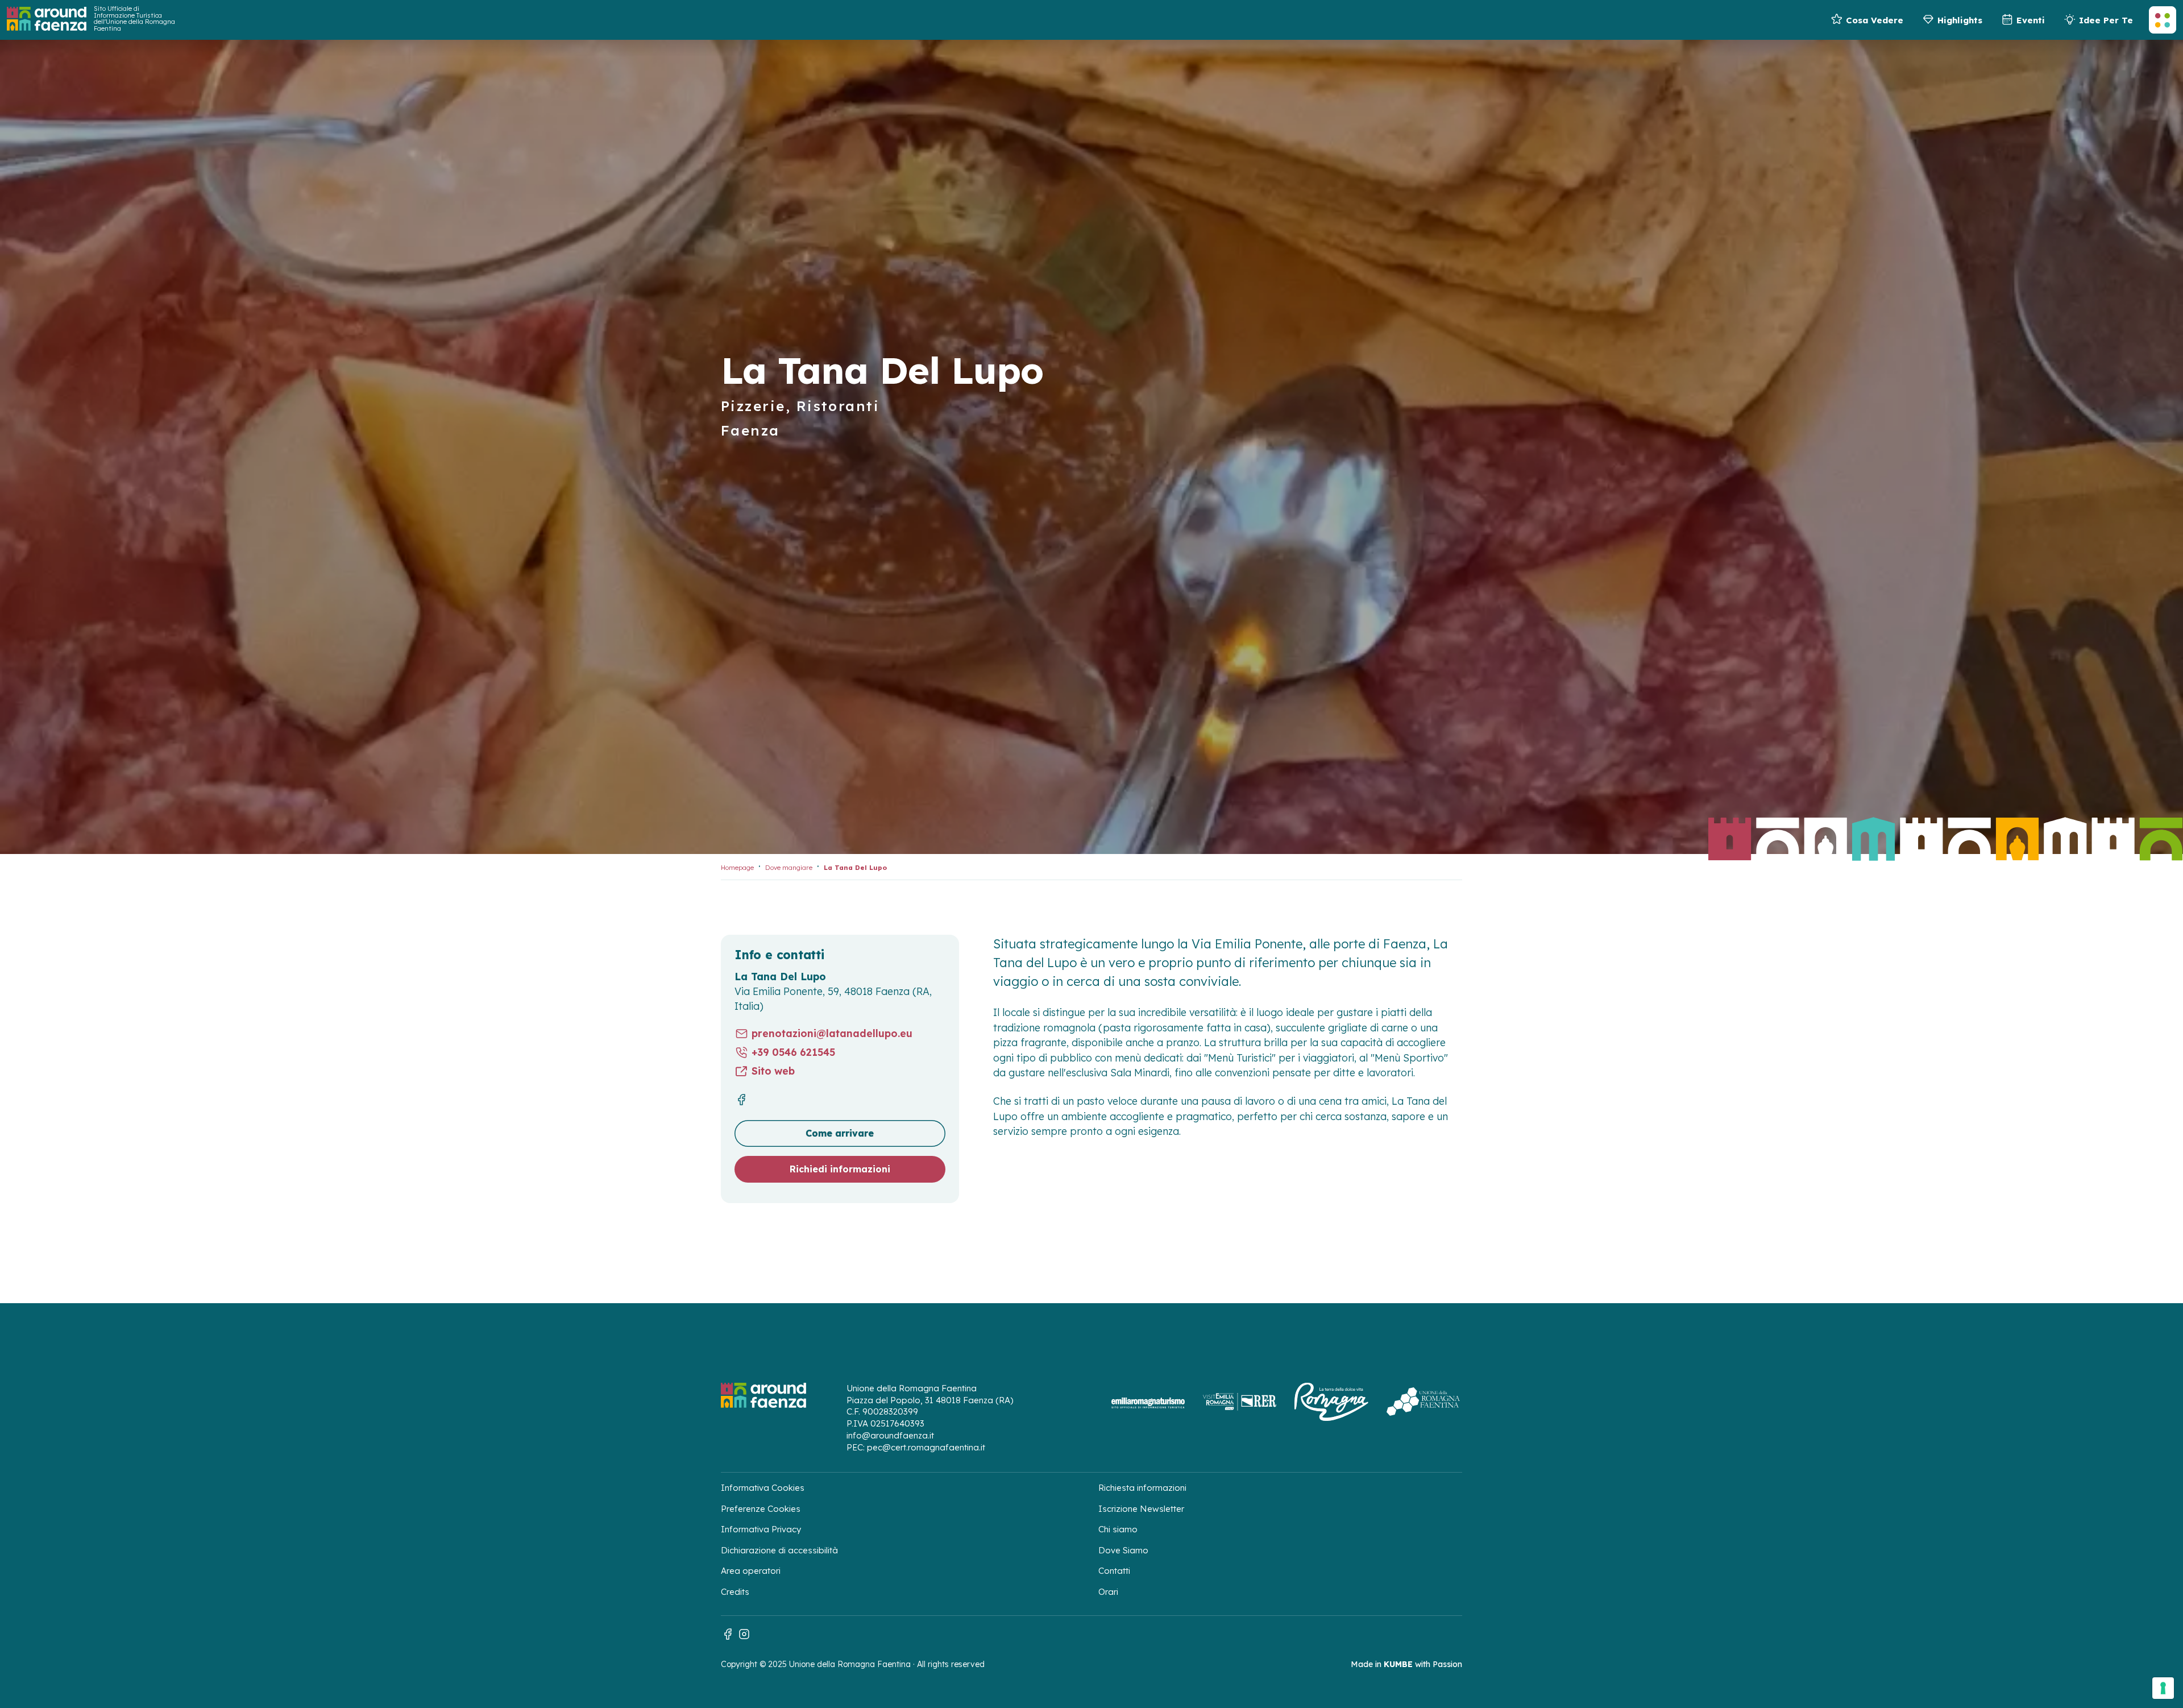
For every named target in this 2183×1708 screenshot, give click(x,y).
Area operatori (751, 1571)
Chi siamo (1118, 1529)
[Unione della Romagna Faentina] (1423, 1402)
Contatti (1114, 1571)
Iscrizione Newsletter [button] (1141, 1509)
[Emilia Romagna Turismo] (1147, 1402)
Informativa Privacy (761, 1529)
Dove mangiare (789, 868)
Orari (1108, 1592)
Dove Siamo (1123, 1550)
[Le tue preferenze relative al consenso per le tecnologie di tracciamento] (2163, 1688)
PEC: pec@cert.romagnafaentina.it (916, 1447)
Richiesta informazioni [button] (1142, 1488)
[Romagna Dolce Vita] (1331, 1402)
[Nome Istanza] (47, 19)
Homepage (737, 868)
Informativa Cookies (763, 1488)
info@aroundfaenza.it (890, 1435)
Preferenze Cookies (761, 1509)
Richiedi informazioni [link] (840, 1169)
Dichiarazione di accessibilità (779, 1550)
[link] (1867, 20)
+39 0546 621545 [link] (793, 1052)
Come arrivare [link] (840, 1133)
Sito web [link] (773, 1071)
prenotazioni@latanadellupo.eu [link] (832, 1033)
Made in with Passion (1406, 1664)
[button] (2163, 20)
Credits (735, 1592)
